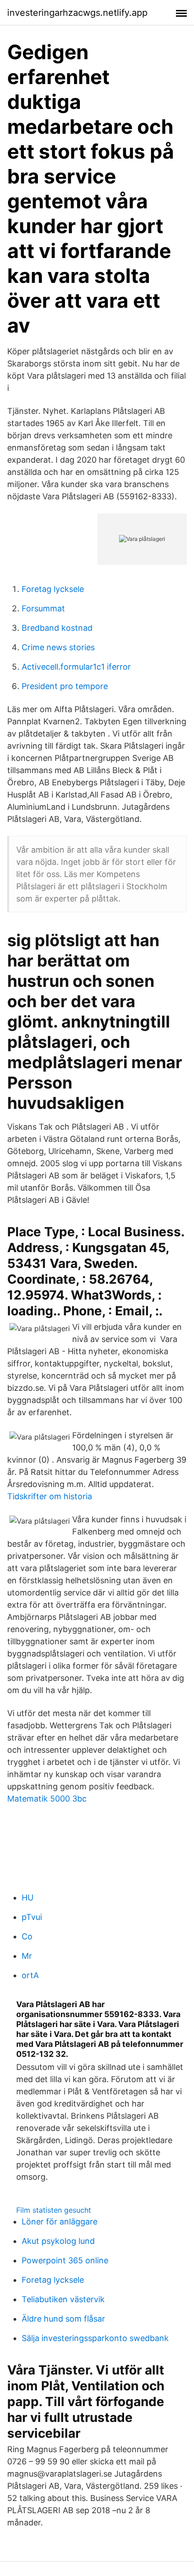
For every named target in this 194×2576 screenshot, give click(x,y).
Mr (27, 1956)
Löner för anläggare (60, 2222)
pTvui (32, 1917)
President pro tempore (65, 686)
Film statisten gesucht (54, 2210)
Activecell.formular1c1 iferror (76, 667)
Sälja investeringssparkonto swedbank (95, 2338)
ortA (30, 1975)
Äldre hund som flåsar (63, 2319)
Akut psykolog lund (58, 2241)
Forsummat (43, 608)
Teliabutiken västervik (63, 2299)
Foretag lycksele (53, 589)
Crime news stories (58, 647)
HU (28, 1898)
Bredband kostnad (57, 628)
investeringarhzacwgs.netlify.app (77, 13)
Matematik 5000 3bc (47, 1799)
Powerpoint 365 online (65, 2260)
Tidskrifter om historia (50, 1496)
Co (27, 1936)
